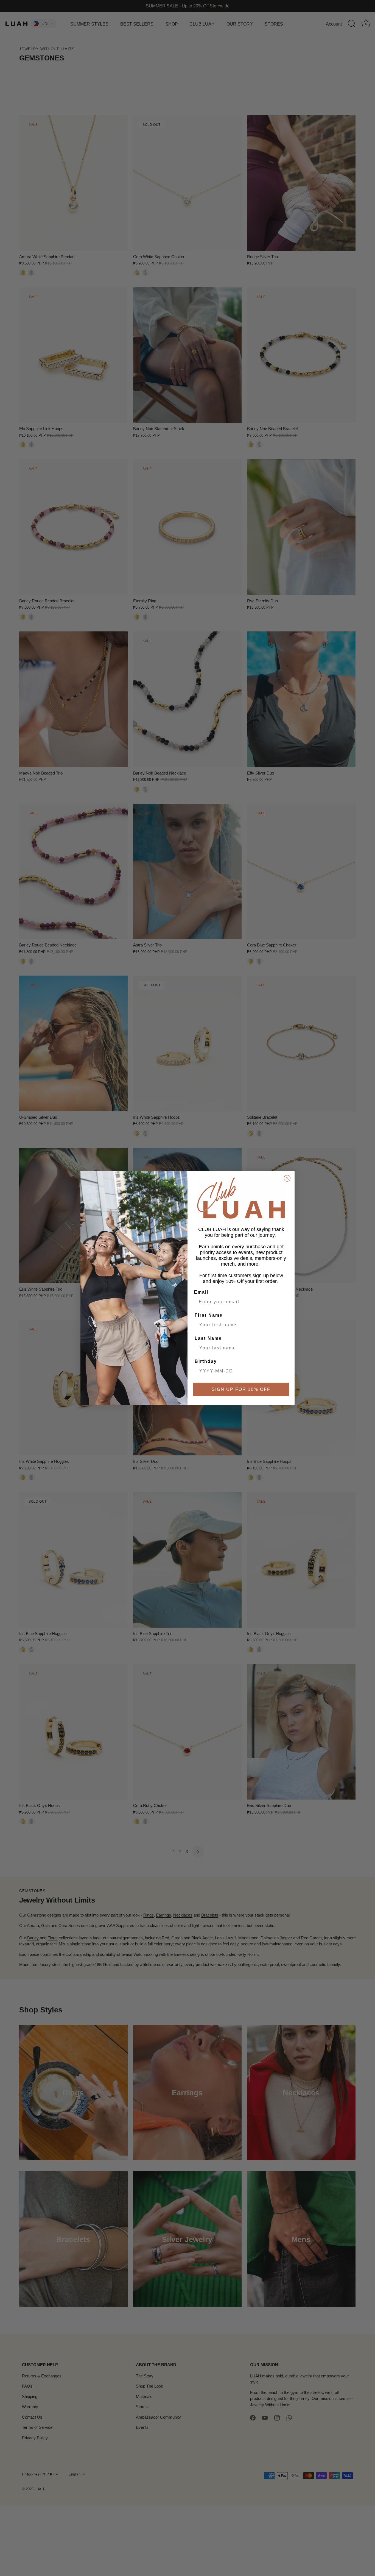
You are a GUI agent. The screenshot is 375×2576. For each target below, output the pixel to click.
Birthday (206, 1361)
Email (201, 1292)
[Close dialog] (287, 1178)
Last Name (208, 1338)
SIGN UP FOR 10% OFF (241, 1389)
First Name (209, 1315)
